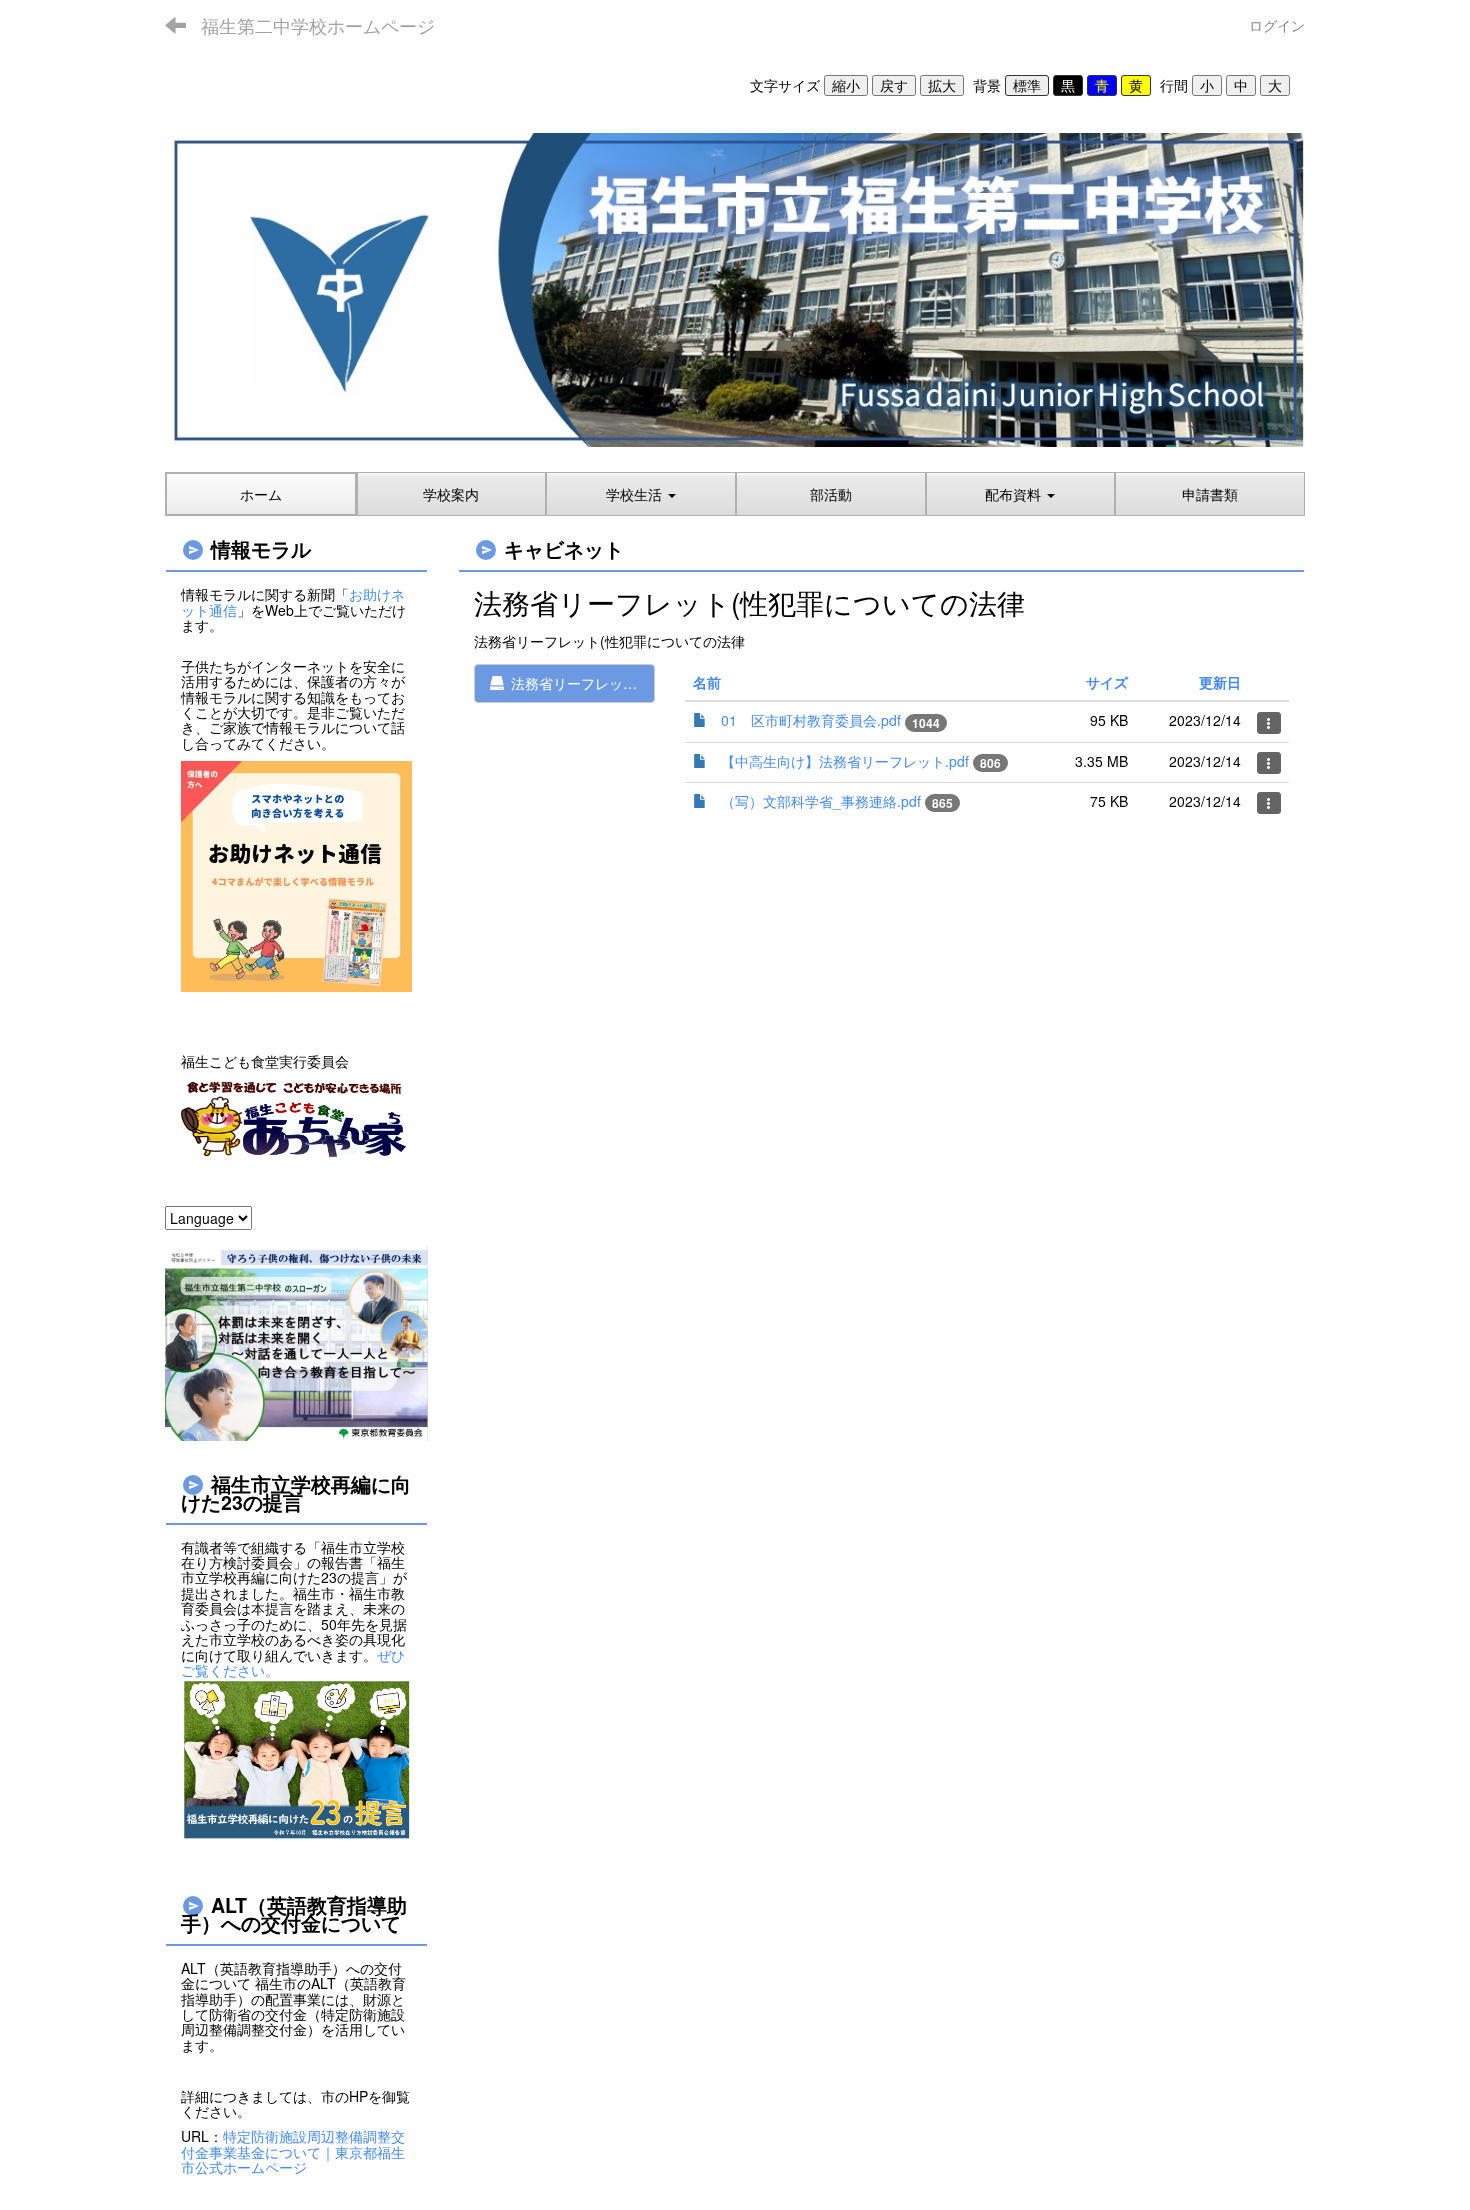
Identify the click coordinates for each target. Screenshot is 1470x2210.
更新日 (1220, 682)
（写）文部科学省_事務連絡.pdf (821, 801)
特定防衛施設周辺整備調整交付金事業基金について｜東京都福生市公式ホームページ (293, 2151)
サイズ (1107, 682)
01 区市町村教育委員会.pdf (811, 720)
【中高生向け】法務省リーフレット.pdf (845, 761)
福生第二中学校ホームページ (318, 25)
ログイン (1277, 25)
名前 (707, 682)
